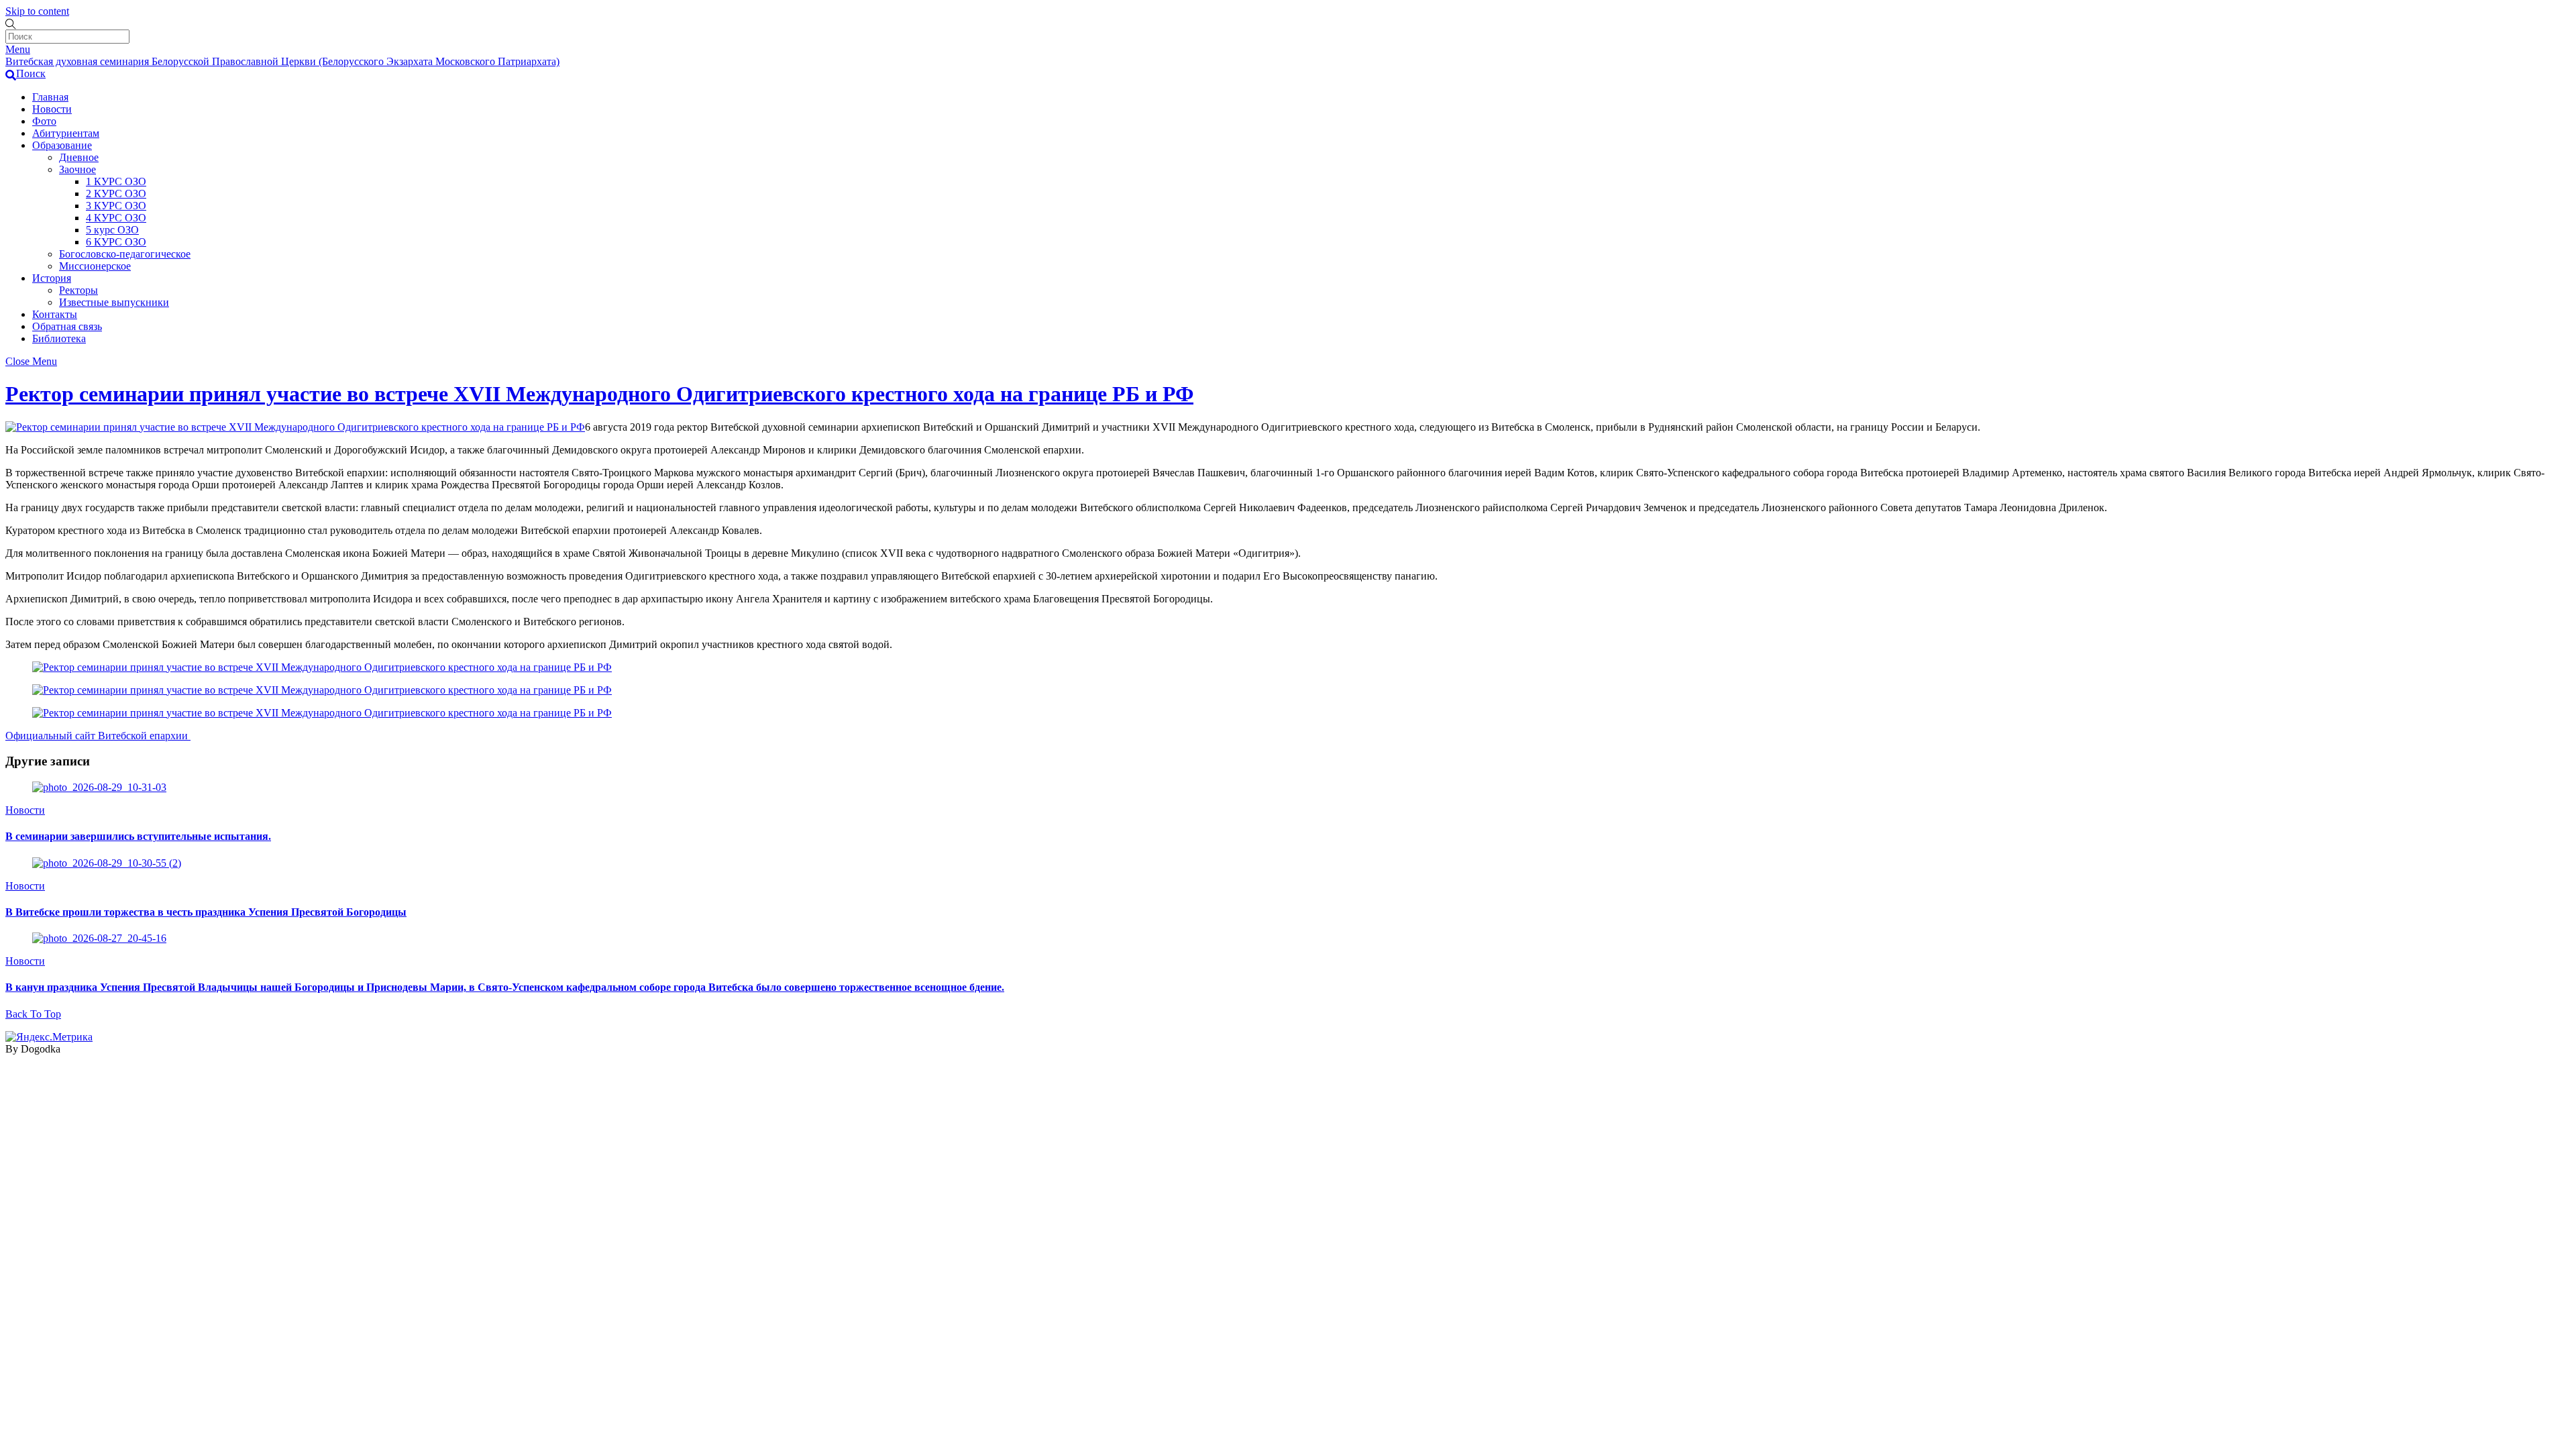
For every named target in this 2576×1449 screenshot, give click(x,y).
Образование (62, 145)
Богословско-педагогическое (125, 254)
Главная (50, 97)
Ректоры (78, 290)
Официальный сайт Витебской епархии (98, 736)
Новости (52, 109)
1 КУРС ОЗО (116, 181)
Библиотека (59, 338)
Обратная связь (67, 326)
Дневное (79, 157)
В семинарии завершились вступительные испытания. (138, 836)
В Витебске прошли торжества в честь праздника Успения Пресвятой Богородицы (206, 912)
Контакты (55, 314)
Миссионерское (95, 266)
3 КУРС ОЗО (116, 206)
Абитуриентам (66, 133)
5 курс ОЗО (112, 230)
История (52, 278)
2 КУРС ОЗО (116, 194)
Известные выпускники (114, 302)
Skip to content (37, 11)
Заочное (77, 169)
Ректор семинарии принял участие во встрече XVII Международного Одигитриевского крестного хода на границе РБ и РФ (599, 394)
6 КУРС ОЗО (116, 242)
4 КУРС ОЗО (116, 218)
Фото (44, 121)
